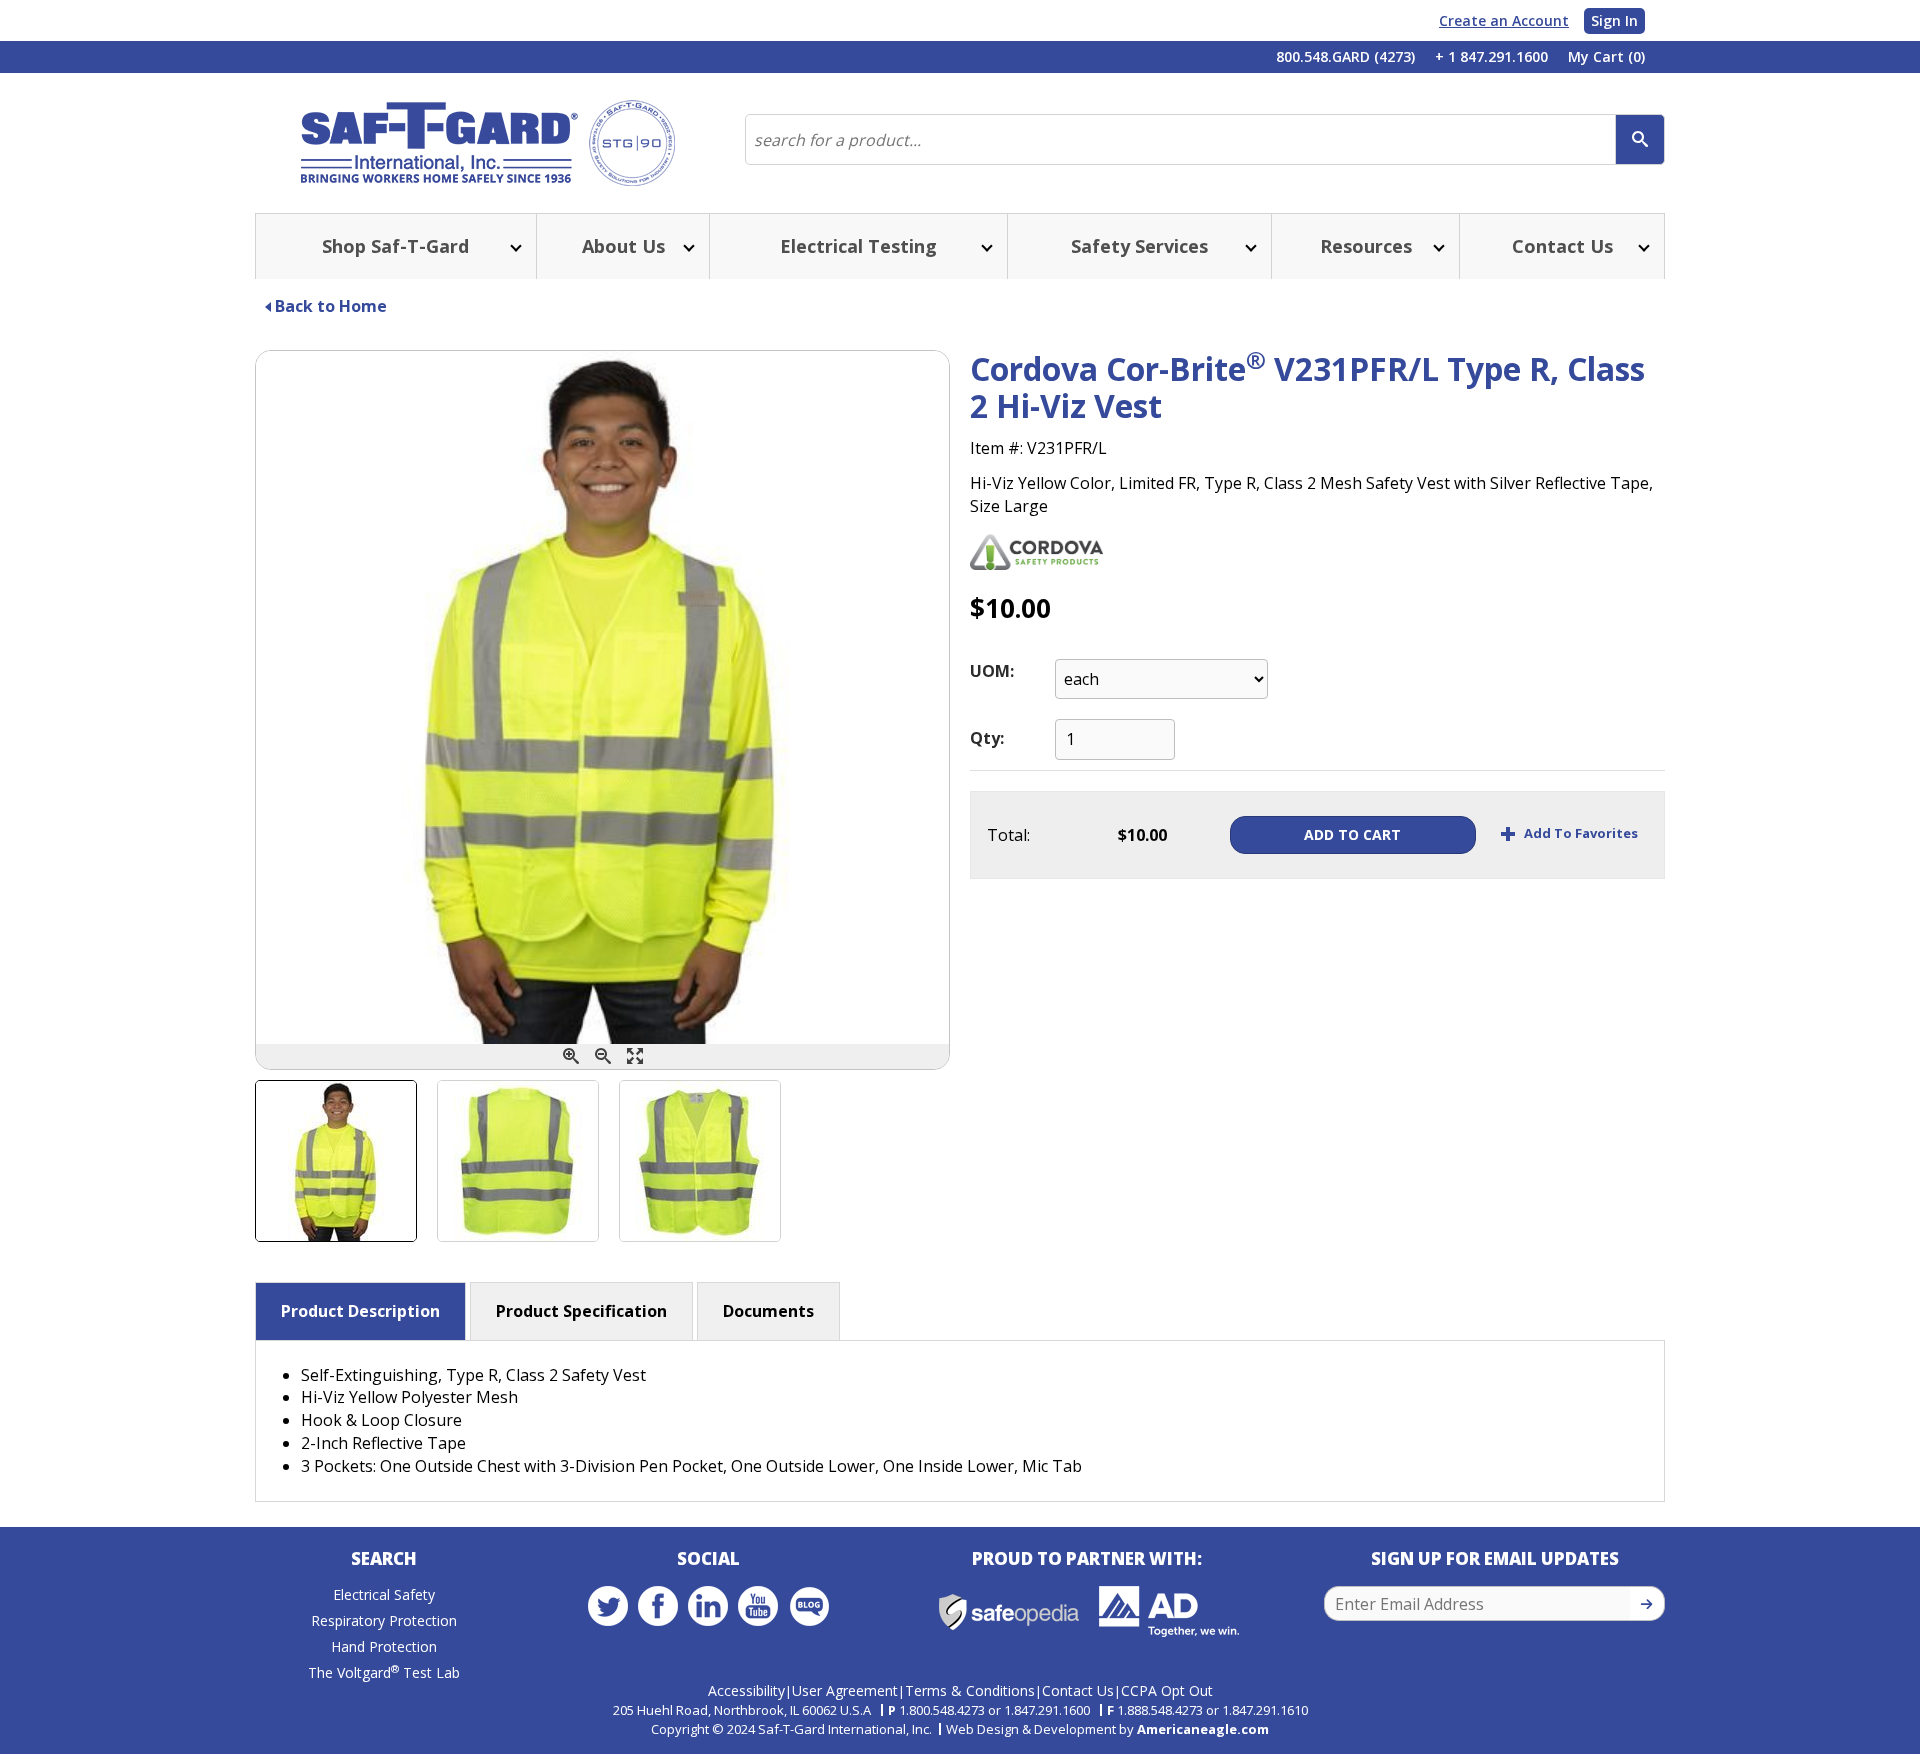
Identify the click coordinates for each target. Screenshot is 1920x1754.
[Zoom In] (571, 1056)
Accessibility (746, 1690)
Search (384, 1558)
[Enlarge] (635, 1056)
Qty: (987, 738)
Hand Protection (384, 1646)
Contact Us (1078, 1690)
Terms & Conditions (970, 1690)
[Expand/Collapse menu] (514, 246)
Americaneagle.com (1203, 1729)
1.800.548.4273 (942, 1710)
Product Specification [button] (581, 1311)
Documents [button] (768, 1311)
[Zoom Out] (603, 1056)
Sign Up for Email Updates (1495, 1558)
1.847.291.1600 (1047, 1710)
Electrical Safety (384, 1594)
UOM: (992, 671)
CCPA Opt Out (1167, 1690)
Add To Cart (1352, 834)
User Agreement (845, 1690)
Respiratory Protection (384, 1620)
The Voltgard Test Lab (384, 1672)
